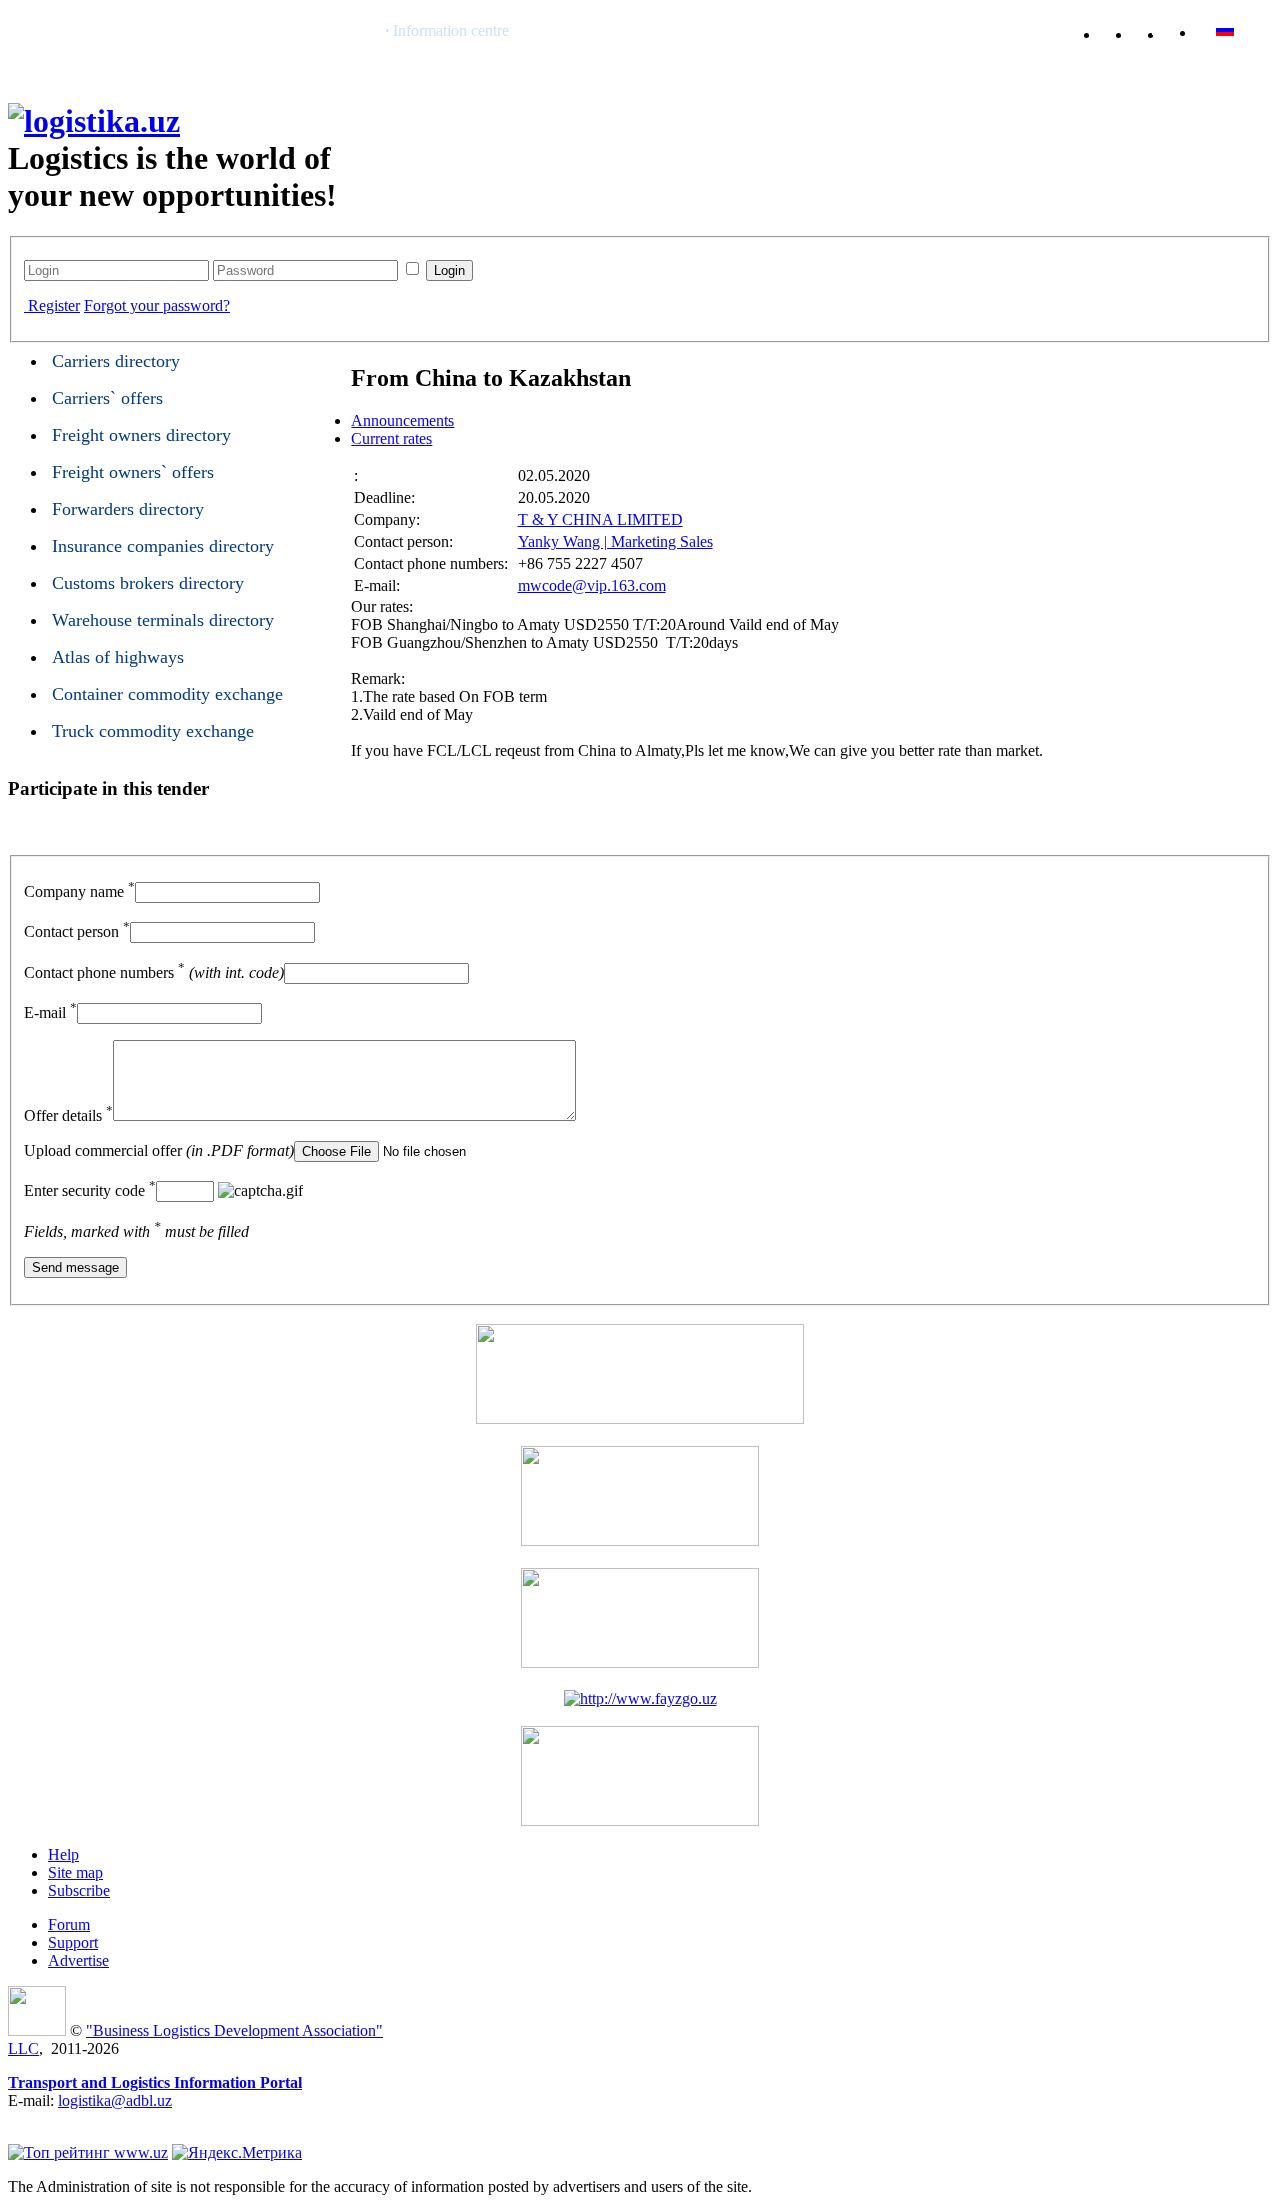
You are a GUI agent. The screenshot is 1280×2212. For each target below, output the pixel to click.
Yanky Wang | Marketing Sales (615, 541)
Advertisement (699, 30)
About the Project (134, 30)
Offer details (68, 1115)
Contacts (791, 30)
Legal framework (319, 30)
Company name (79, 891)
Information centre (451, 30)
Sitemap (1190, 30)
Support (73, 1942)
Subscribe (79, 1890)
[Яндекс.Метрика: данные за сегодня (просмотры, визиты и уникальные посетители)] (237, 2153)
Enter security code (90, 1190)
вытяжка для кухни (74, 2118)
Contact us (1158, 30)
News (227, 30)
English (1225, 30)
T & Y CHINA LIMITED (600, 519)
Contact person (77, 931)
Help (618, 30)
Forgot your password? (157, 305)
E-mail (50, 1012)
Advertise (78, 1960)
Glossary (556, 30)
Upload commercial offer (159, 1150)
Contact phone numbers (154, 972)
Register (54, 305)
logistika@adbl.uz (115, 2100)
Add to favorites (1126, 30)
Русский (1263, 30)
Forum (69, 1924)
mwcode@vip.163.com (592, 585)
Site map (75, 1872)
